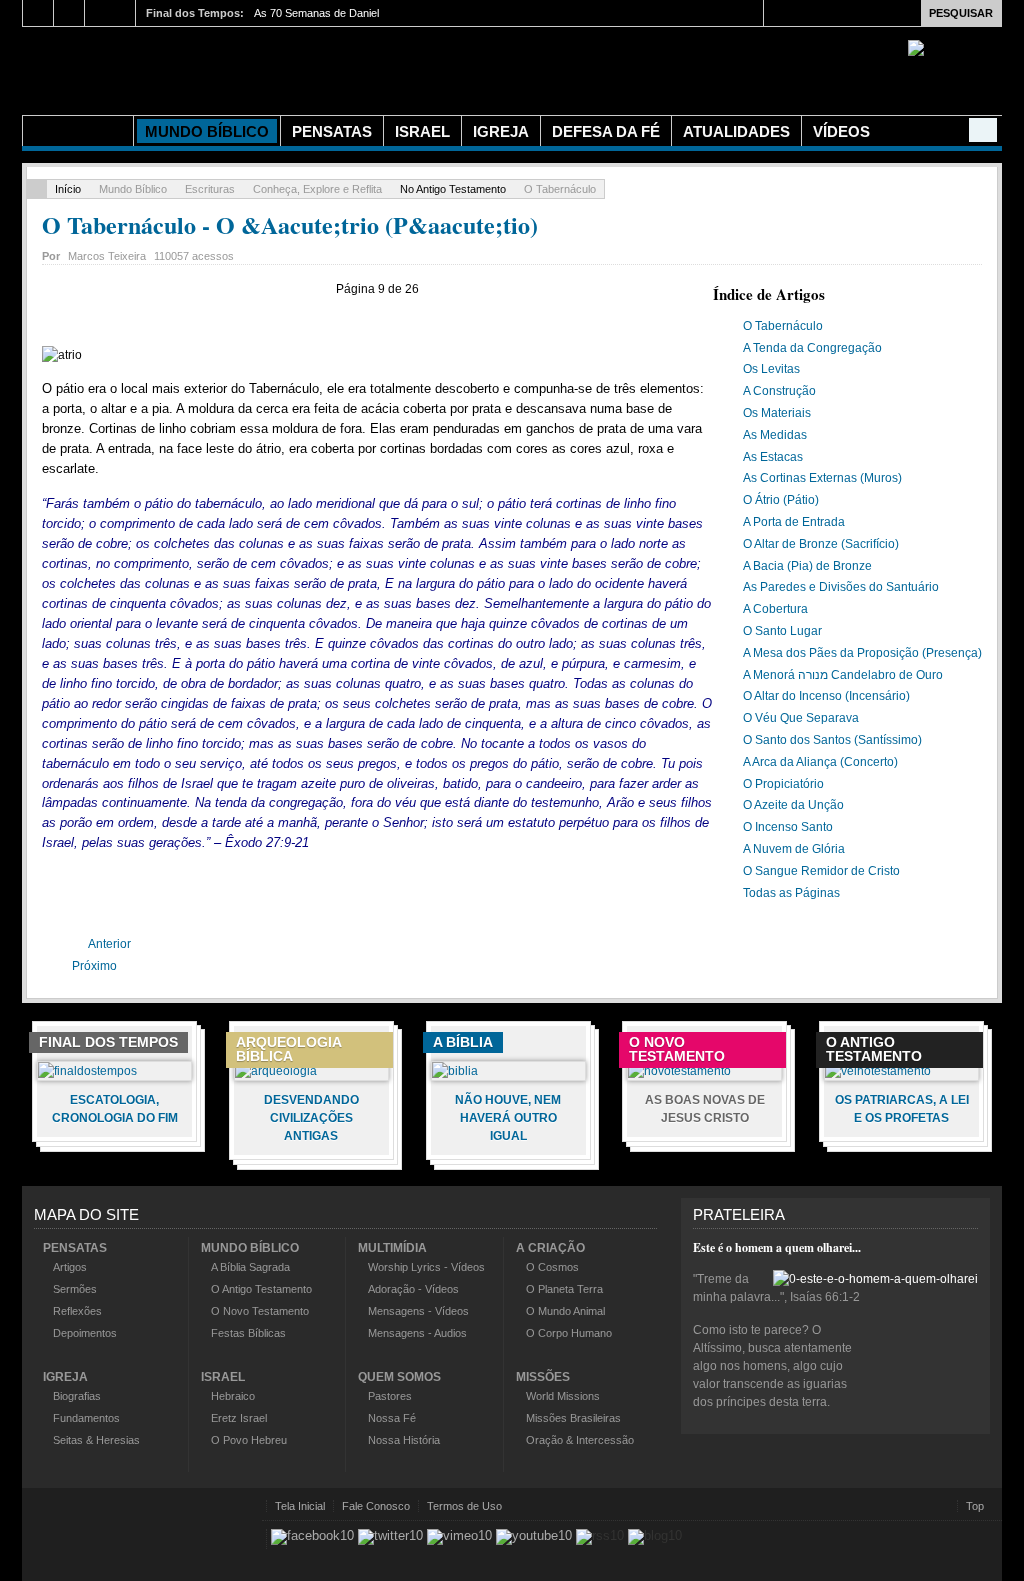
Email (972, 253)
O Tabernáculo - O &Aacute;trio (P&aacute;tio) (290, 224)
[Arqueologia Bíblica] (276, 1071)
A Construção (779, 391)
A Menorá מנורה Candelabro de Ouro (843, 675)
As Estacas (773, 457)
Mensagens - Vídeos (418, 1311)
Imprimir (949, 253)
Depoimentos (85, 1333)
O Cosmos (552, 1267)
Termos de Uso (464, 1506)
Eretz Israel (239, 1418)
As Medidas (775, 435)
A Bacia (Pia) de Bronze (807, 566)
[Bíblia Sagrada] (455, 1071)
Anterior (108, 944)
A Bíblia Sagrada (250, 1267)
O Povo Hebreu (249, 1440)
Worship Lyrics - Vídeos (426, 1267)
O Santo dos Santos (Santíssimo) (832, 740)
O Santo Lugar (782, 631)
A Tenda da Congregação (812, 348)
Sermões (75, 1289)
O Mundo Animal (565, 1311)
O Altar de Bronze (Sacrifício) (821, 544)
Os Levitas (771, 369)
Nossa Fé (392, 1418)
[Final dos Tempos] (87, 1071)
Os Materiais (777, 413)
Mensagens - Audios (417, 1333)
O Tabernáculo (783, 326)
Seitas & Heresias (96, 1440)
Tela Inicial (300, 1506)
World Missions (563, 1396)
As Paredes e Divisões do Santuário (841, 587)
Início (68, 189)
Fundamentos (86, 1418)
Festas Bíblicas (248, 1333)
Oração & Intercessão (580, 1440)
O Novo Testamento (260, 1311)
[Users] (983, 130)
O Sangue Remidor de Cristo (821, 871)
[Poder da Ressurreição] (372, 68)
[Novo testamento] (679, 1071)
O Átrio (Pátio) (781, 500)
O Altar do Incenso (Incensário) (826, 696)
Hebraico (233, 1396)
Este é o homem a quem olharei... (777, 1247)
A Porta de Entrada (794, 522)
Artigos (70, 1267)
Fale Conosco (376, 1506)
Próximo (96, 966)
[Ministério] (78, 131)
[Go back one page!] (37, 189)
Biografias (77, 1396)
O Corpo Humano (569, 1333)
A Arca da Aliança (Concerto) (820, 762)
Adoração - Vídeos (413, 1289)
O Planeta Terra (564, 1289)
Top (975, 1506)
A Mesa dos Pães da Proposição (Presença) (862, 653)
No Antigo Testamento (453, 189)
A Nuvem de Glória (794, 849)
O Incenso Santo (788, 827)
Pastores (390, 1396)
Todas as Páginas (791, 893)
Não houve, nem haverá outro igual (508, 1118)
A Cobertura (775, 609)
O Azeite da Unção (793, 805)
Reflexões (77, 1311)
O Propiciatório (783, 784)
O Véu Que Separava (801, 718)
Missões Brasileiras (573, 1418)
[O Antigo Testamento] (878, 1071)
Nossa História (404, 1440)
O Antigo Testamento (261, 1289)
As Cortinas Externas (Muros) (822, 478)
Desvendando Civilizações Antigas (311, 1118)
